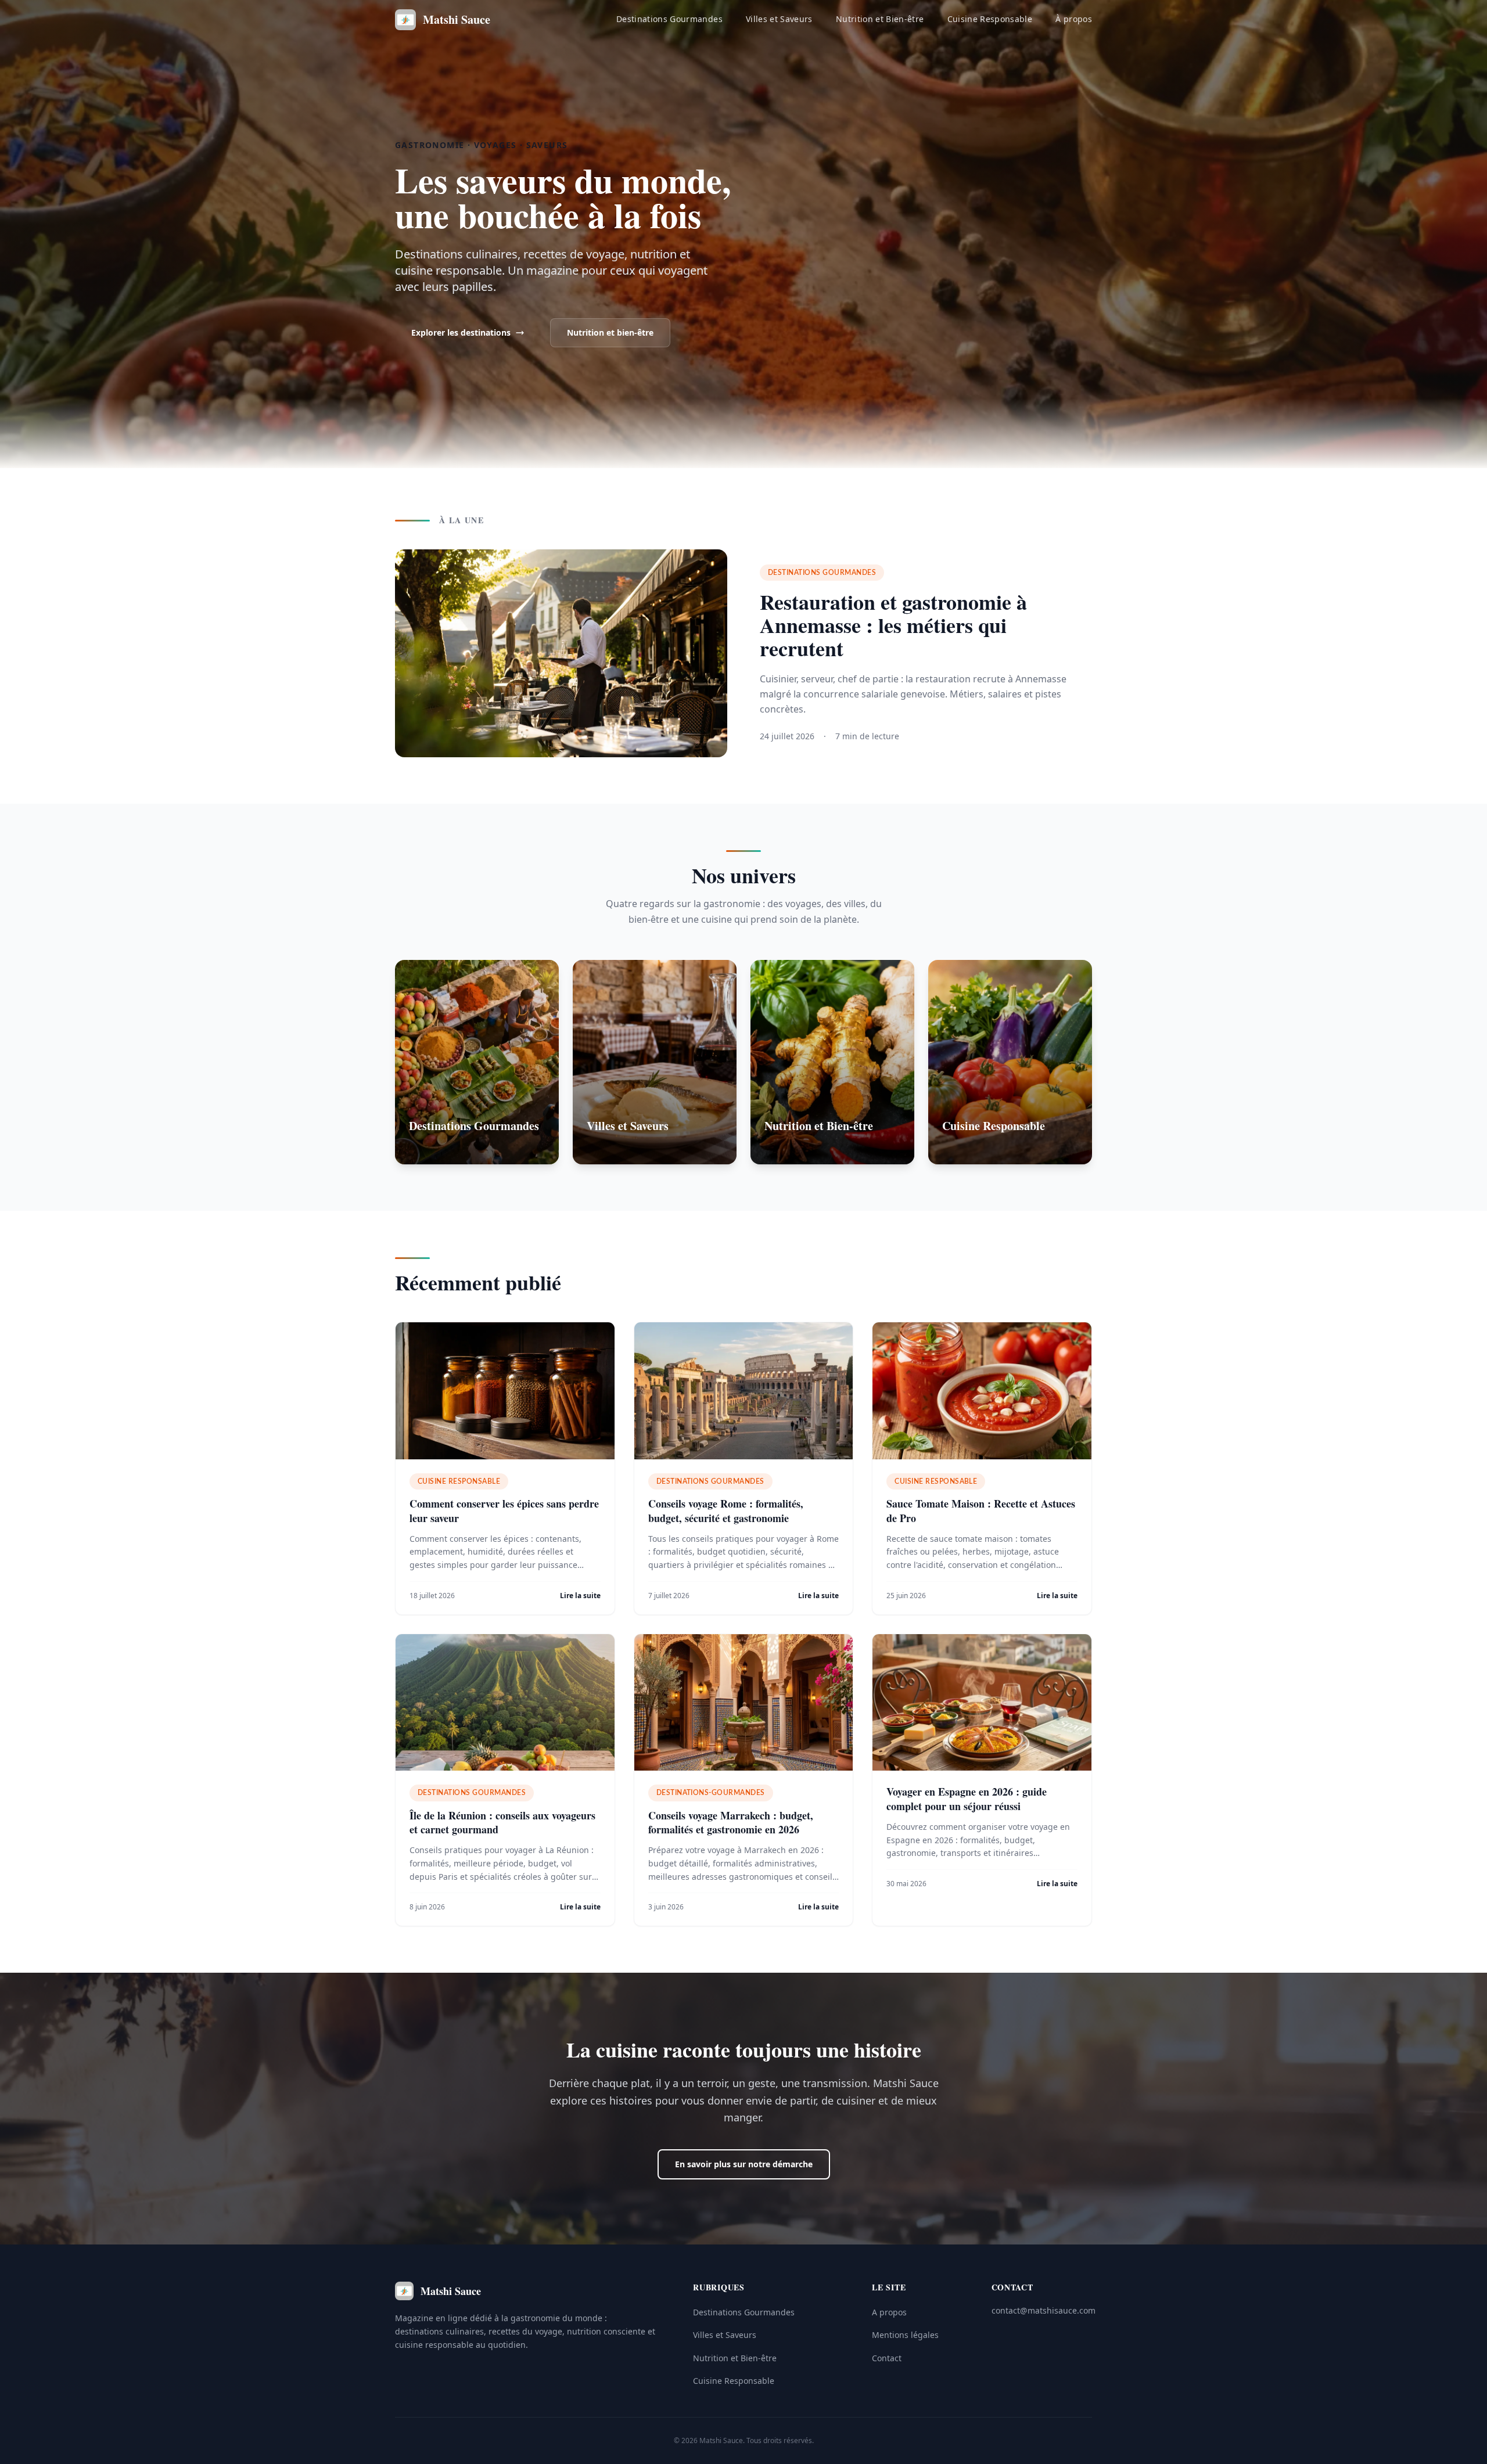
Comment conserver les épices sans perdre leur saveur (504, 1511)
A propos (889, 2312)
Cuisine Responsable (990, 19)
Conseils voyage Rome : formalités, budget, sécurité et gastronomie (726, 1511)
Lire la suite (580, 1596)
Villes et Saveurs (779, 19)
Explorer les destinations (461, 332)
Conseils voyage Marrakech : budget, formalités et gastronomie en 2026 (731, 1823)
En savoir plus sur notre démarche (744, 2164)
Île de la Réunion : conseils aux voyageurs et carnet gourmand (502, 1823)
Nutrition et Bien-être (880, 19)
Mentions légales (905, 2335)
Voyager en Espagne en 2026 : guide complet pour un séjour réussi (967, 1799)
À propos (1074, 19)
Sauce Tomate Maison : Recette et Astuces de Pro (981, 1511)
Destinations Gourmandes (669, 19)
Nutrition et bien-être (610, 332)
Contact (887, 2358)
